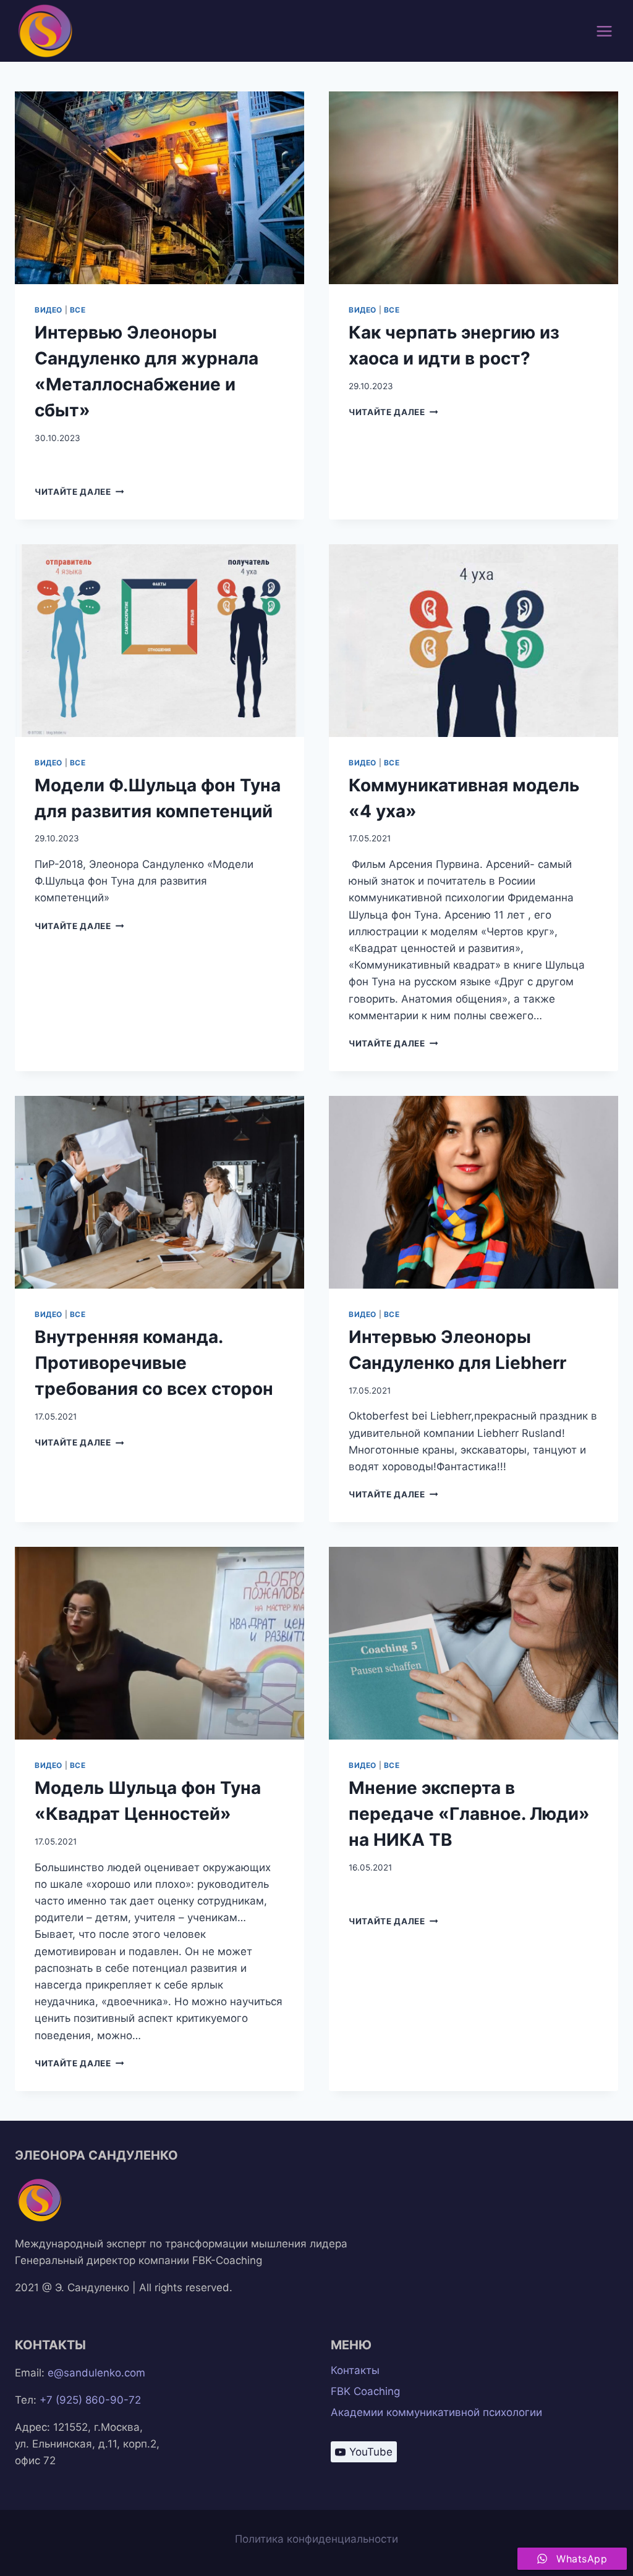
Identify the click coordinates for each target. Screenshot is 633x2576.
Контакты (355, 2370)
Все (78, 310)
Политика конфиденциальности (316, 2539)
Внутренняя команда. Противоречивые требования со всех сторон (154, 1363)
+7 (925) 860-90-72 (90, 2400)
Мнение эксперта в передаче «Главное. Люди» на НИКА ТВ (469, 1814)
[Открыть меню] (604, 31)
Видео (49, 310)
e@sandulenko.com (96, 2373)
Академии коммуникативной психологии (436, 2412)
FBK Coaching (365, 2391)
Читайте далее (79, 492)
